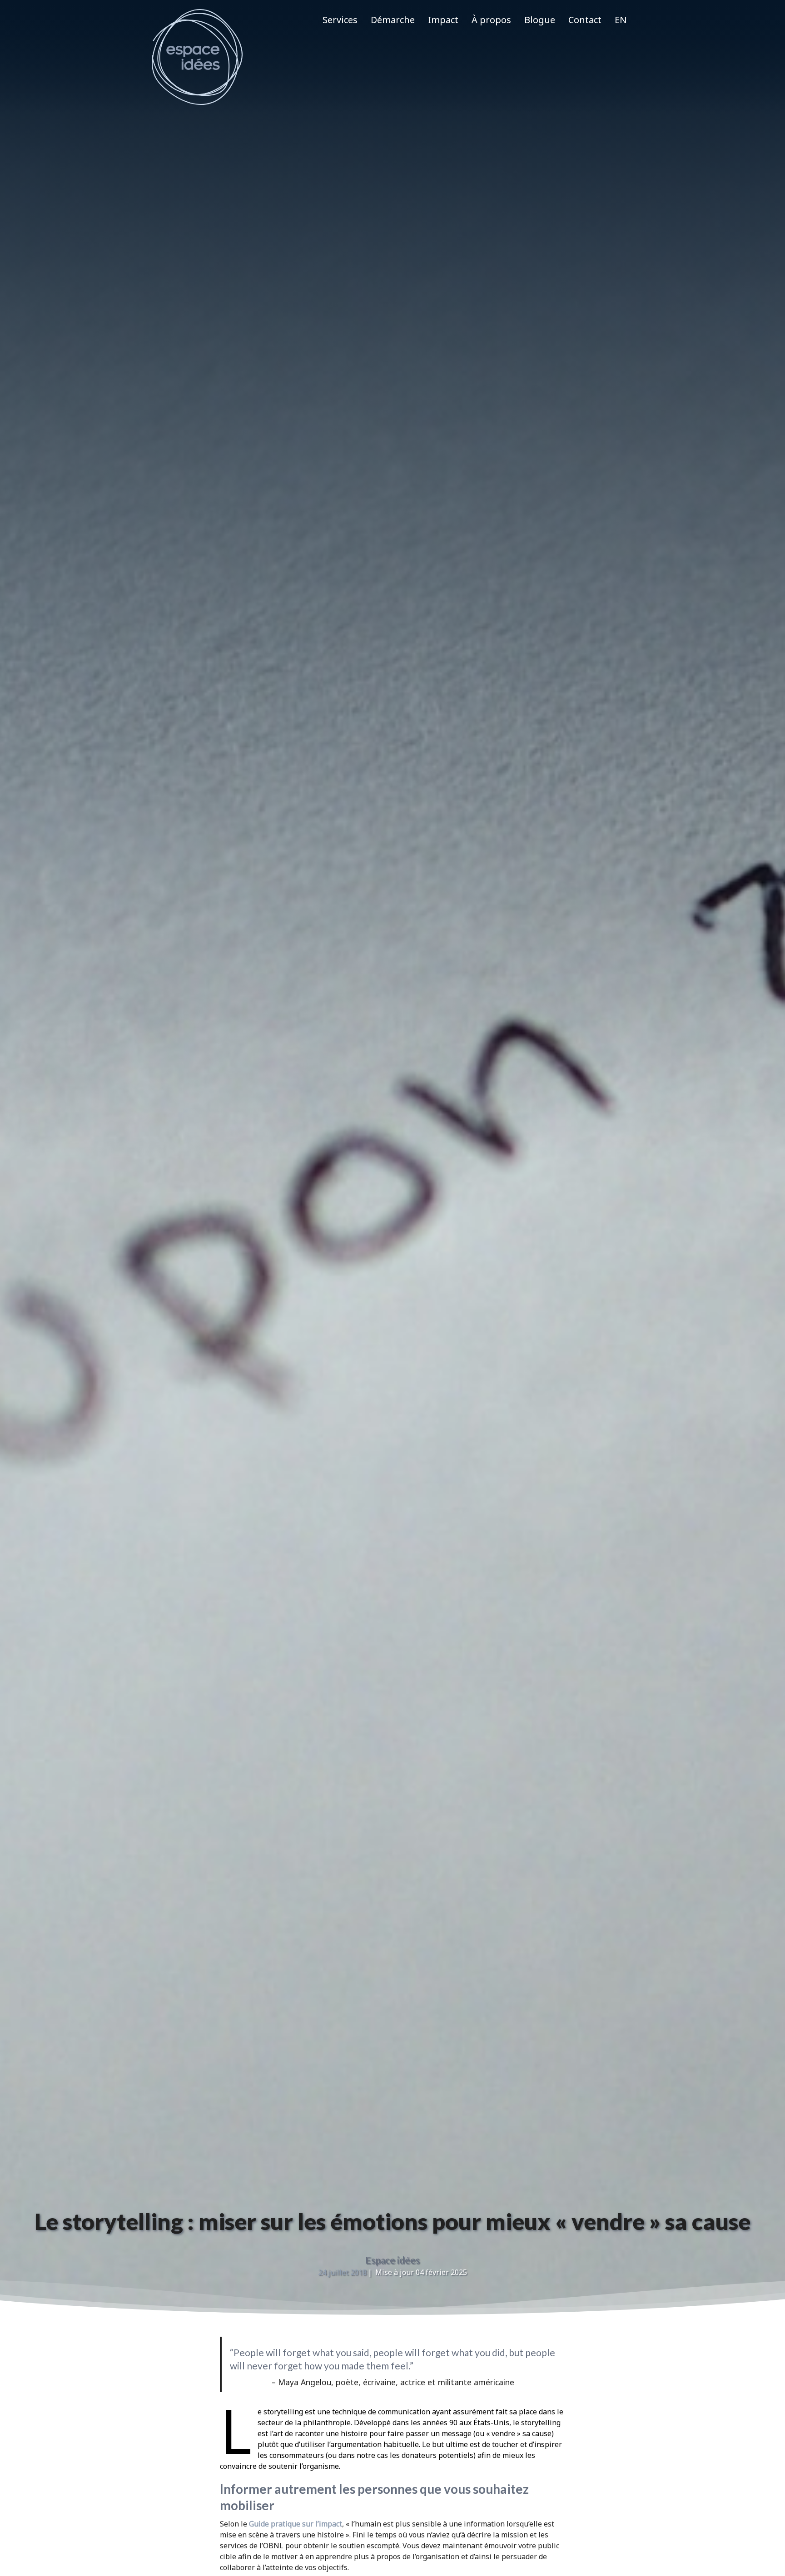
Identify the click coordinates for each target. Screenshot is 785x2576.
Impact (443, 20)
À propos (491, 20)
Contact (585, 20)
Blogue (540, 20)
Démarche (393, 20)
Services (340, 20)
